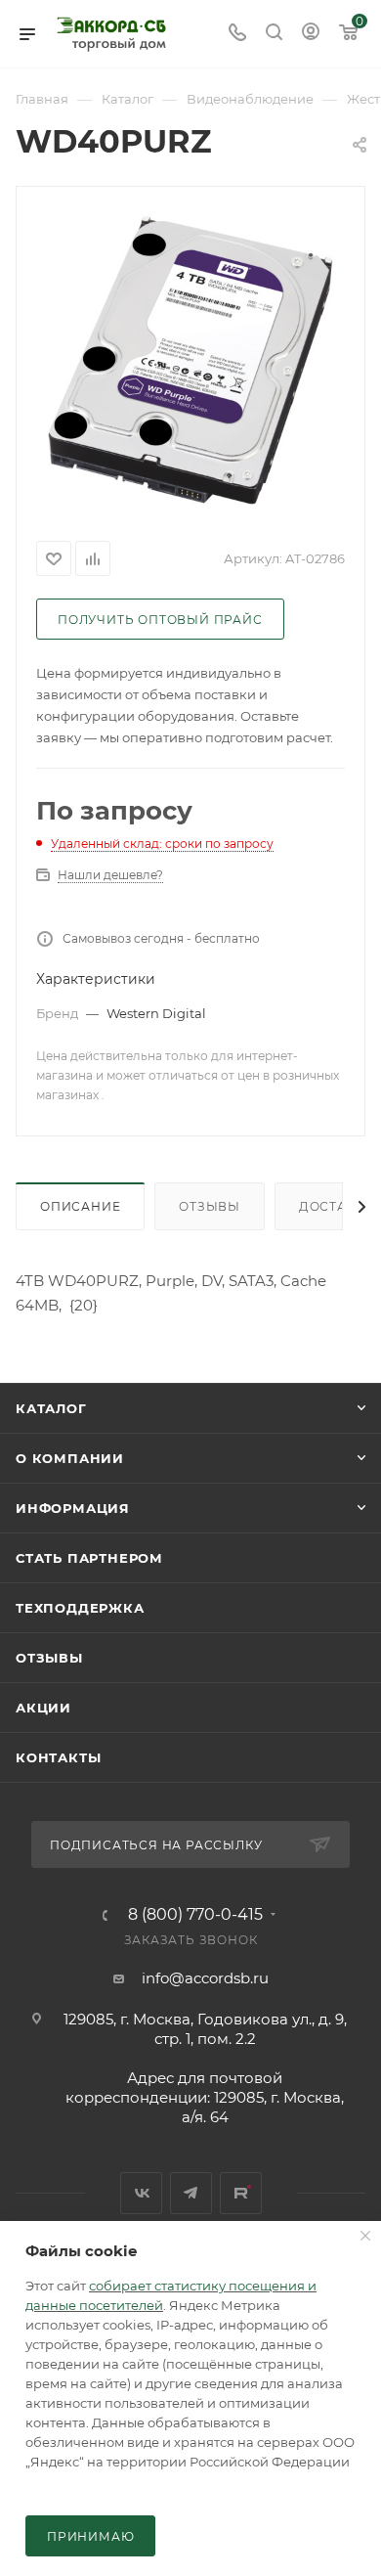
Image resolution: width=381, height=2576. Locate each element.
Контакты (58, 1757)
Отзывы (210, 1206)
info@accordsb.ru (205, 1978)
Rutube (241, 2193)
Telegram (191, 2193)
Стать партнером (89, 1558)
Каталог (51, 1408)
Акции (43, 1708)
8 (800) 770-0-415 (195, 1915)
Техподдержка (80, 1608)
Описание (80, 1206)
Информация (73, 1508)
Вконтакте (141, 2193)
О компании (70, 1458)
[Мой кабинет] (311, 34)
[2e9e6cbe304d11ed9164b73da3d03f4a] (190, 360)
